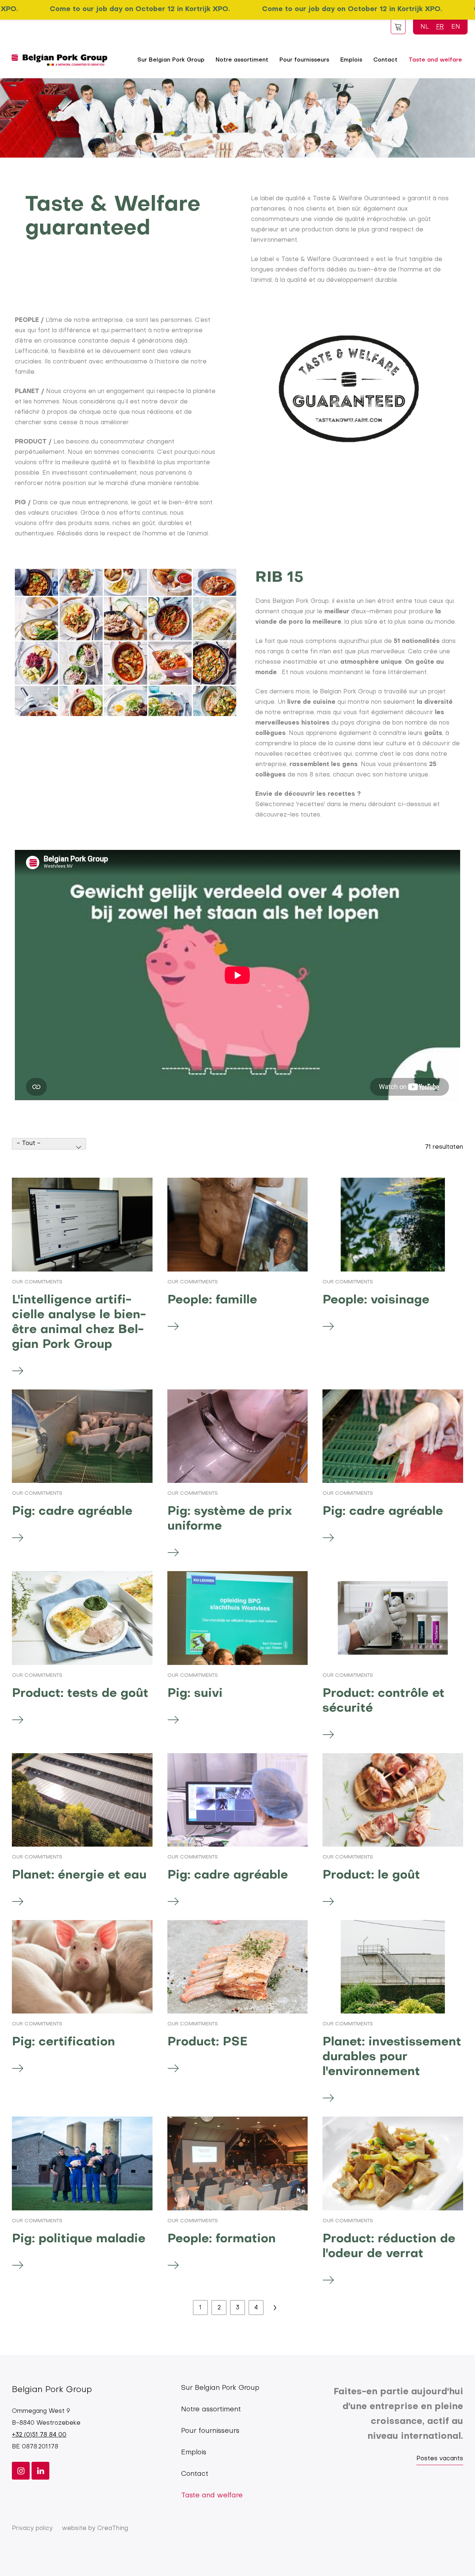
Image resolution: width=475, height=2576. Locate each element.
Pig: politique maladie (79, 2239)
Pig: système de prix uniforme (230, 1519)
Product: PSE (207, 2042)
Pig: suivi (195, 1694)
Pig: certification (63, 2042)
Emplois (351, 60)
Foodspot (398, 27)
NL (425, 27)
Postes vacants (440, 2459)
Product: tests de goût (80, 1694)
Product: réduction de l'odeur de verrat (389, 2247)
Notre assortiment (242, 60)
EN (456, 27)
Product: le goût (371, 1875)
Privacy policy (32, 2529)
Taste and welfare (435, 60)
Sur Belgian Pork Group (171, 60)
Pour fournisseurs (304, 60)
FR (440, 27)
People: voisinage (376, 1300)
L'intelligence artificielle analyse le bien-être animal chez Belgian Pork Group (79, 1322)
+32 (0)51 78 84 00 (39, 2435)
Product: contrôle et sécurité (384, 1701)
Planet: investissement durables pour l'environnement (392, 2057)
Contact (385, 60)
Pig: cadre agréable (72, 1512)
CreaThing (113, 2529)
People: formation (222, 2239)
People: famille (212, 1300)
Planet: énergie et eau (79, 1875)
